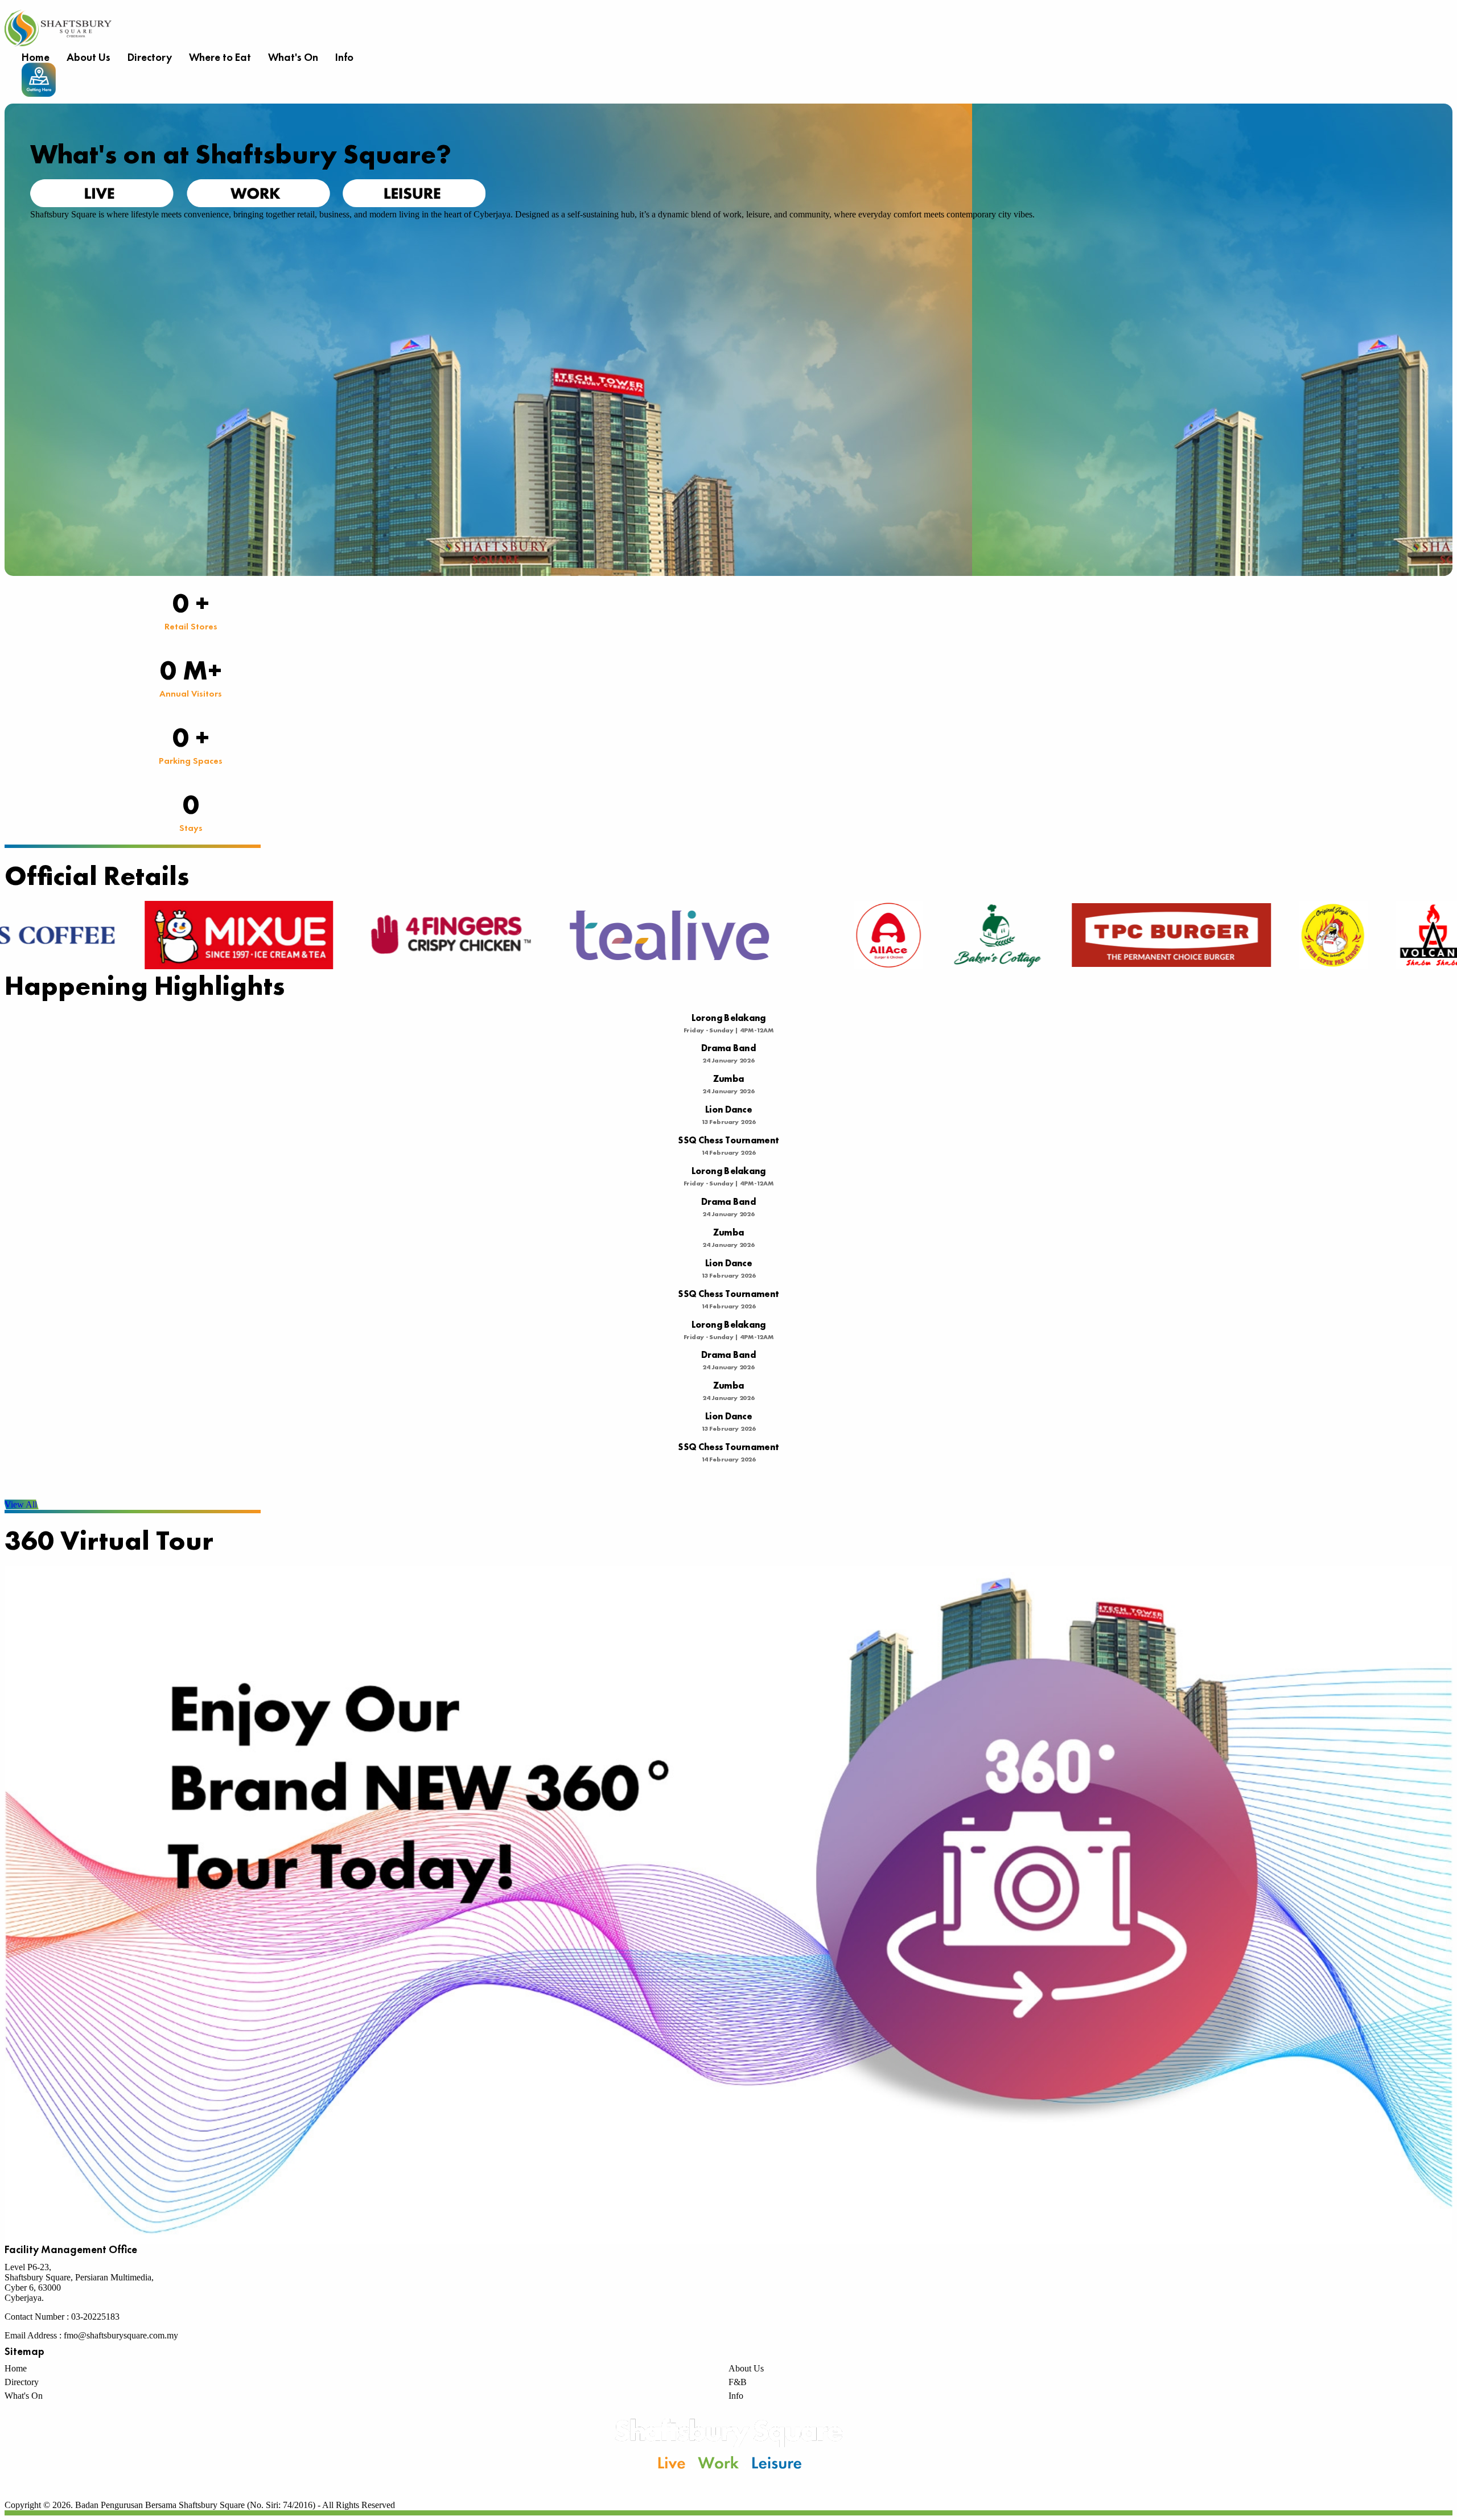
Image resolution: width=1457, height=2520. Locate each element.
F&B (738, 2382)
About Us (89, 57)
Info (344, 57)
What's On (293, 57)
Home (36, 57)
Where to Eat (220, 57)
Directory (150, 57)
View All (21, 1504)
